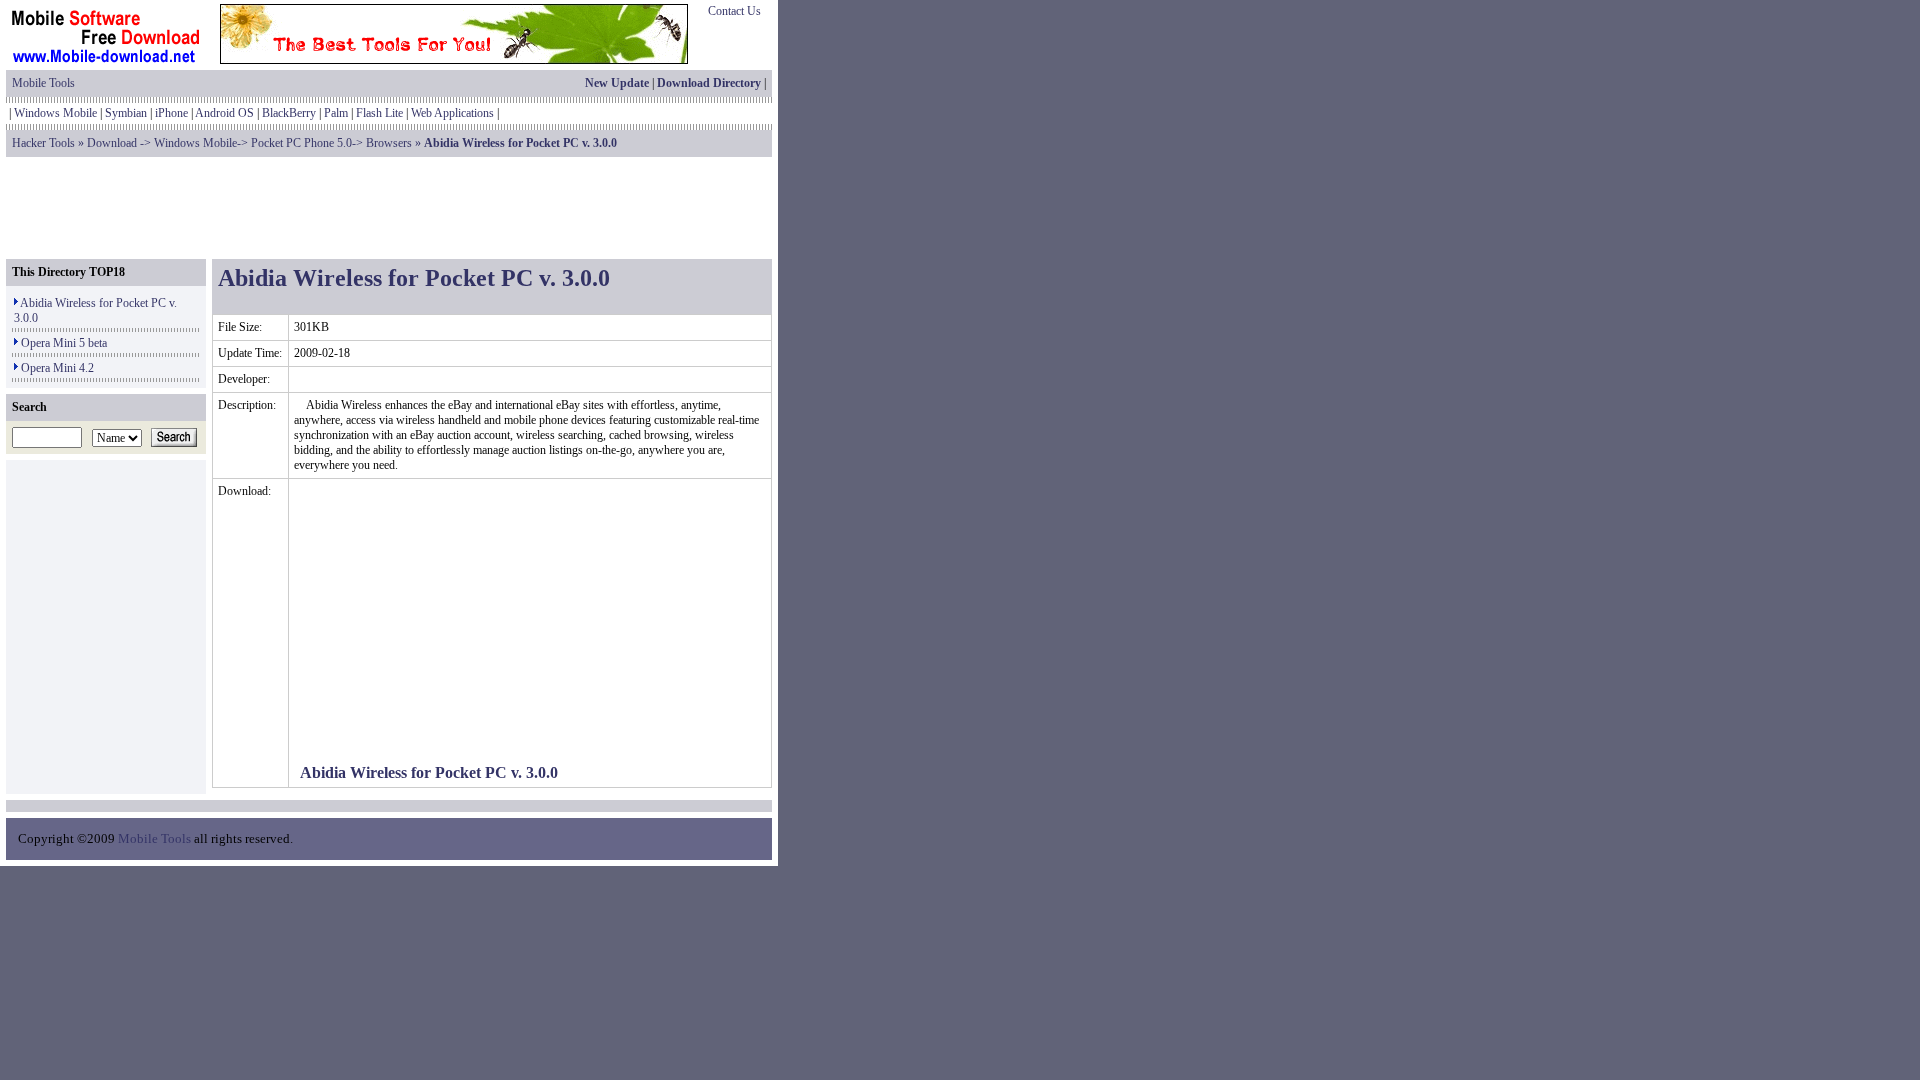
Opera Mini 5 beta (64, 343)
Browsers (389, 143)
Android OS (224, 113)
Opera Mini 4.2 (57, 368)
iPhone (171, 113)
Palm (336, 113)
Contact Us (734, 11)
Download (112, 143)
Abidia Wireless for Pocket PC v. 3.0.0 (429, 772)
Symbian (126, 113)
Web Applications (452, 113)
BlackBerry (289, 113)
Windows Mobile (55, 113)
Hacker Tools (43, 143)
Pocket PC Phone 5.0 (301, 143)
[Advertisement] (389, 208)
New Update (617, 83)
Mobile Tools (43, 83)
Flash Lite (379, 113)
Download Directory (709, 83)
